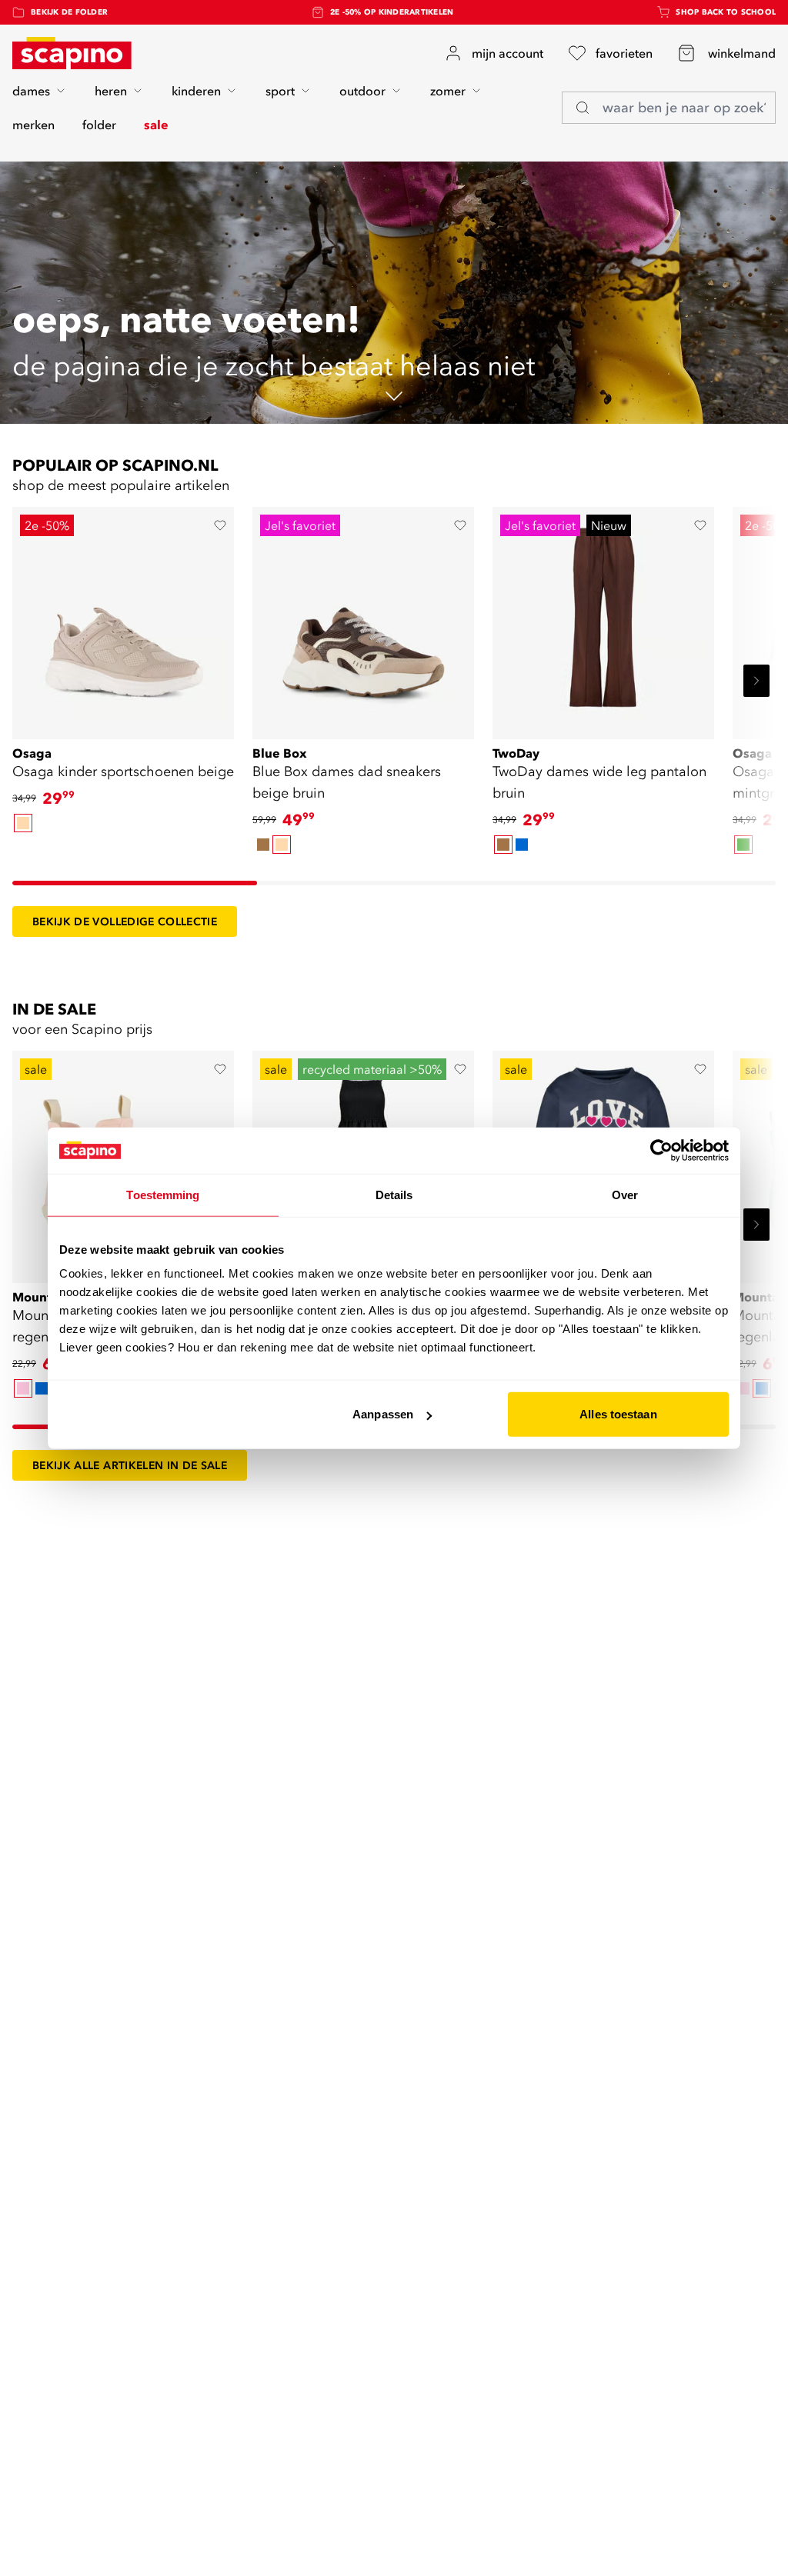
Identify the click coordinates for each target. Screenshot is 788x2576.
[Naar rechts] (756, 681)
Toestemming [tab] (163, 1194)
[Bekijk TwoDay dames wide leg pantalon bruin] (603, 618)
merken (33, 125)
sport (280, 91)
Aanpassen (383, 1414)
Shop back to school (726, 12)
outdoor (362, 91)
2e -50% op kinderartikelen (392, 12)
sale (156, 125)
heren (111, 91)
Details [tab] (394, 1194)
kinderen (196, 91)
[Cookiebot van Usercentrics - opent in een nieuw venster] (661, 1150)
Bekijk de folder (69, 12)
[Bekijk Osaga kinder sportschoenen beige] (123, 618)
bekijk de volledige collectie (125, 921)
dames (31, 91)
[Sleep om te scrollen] (135, 883)
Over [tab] (625, 1194)
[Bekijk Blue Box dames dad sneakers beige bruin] (363, 618)
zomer (448, 91)
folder (99, 125)
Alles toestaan (618, 1414)
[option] (23, 823)
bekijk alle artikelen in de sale (130, 1465)
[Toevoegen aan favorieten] (220, 525)
